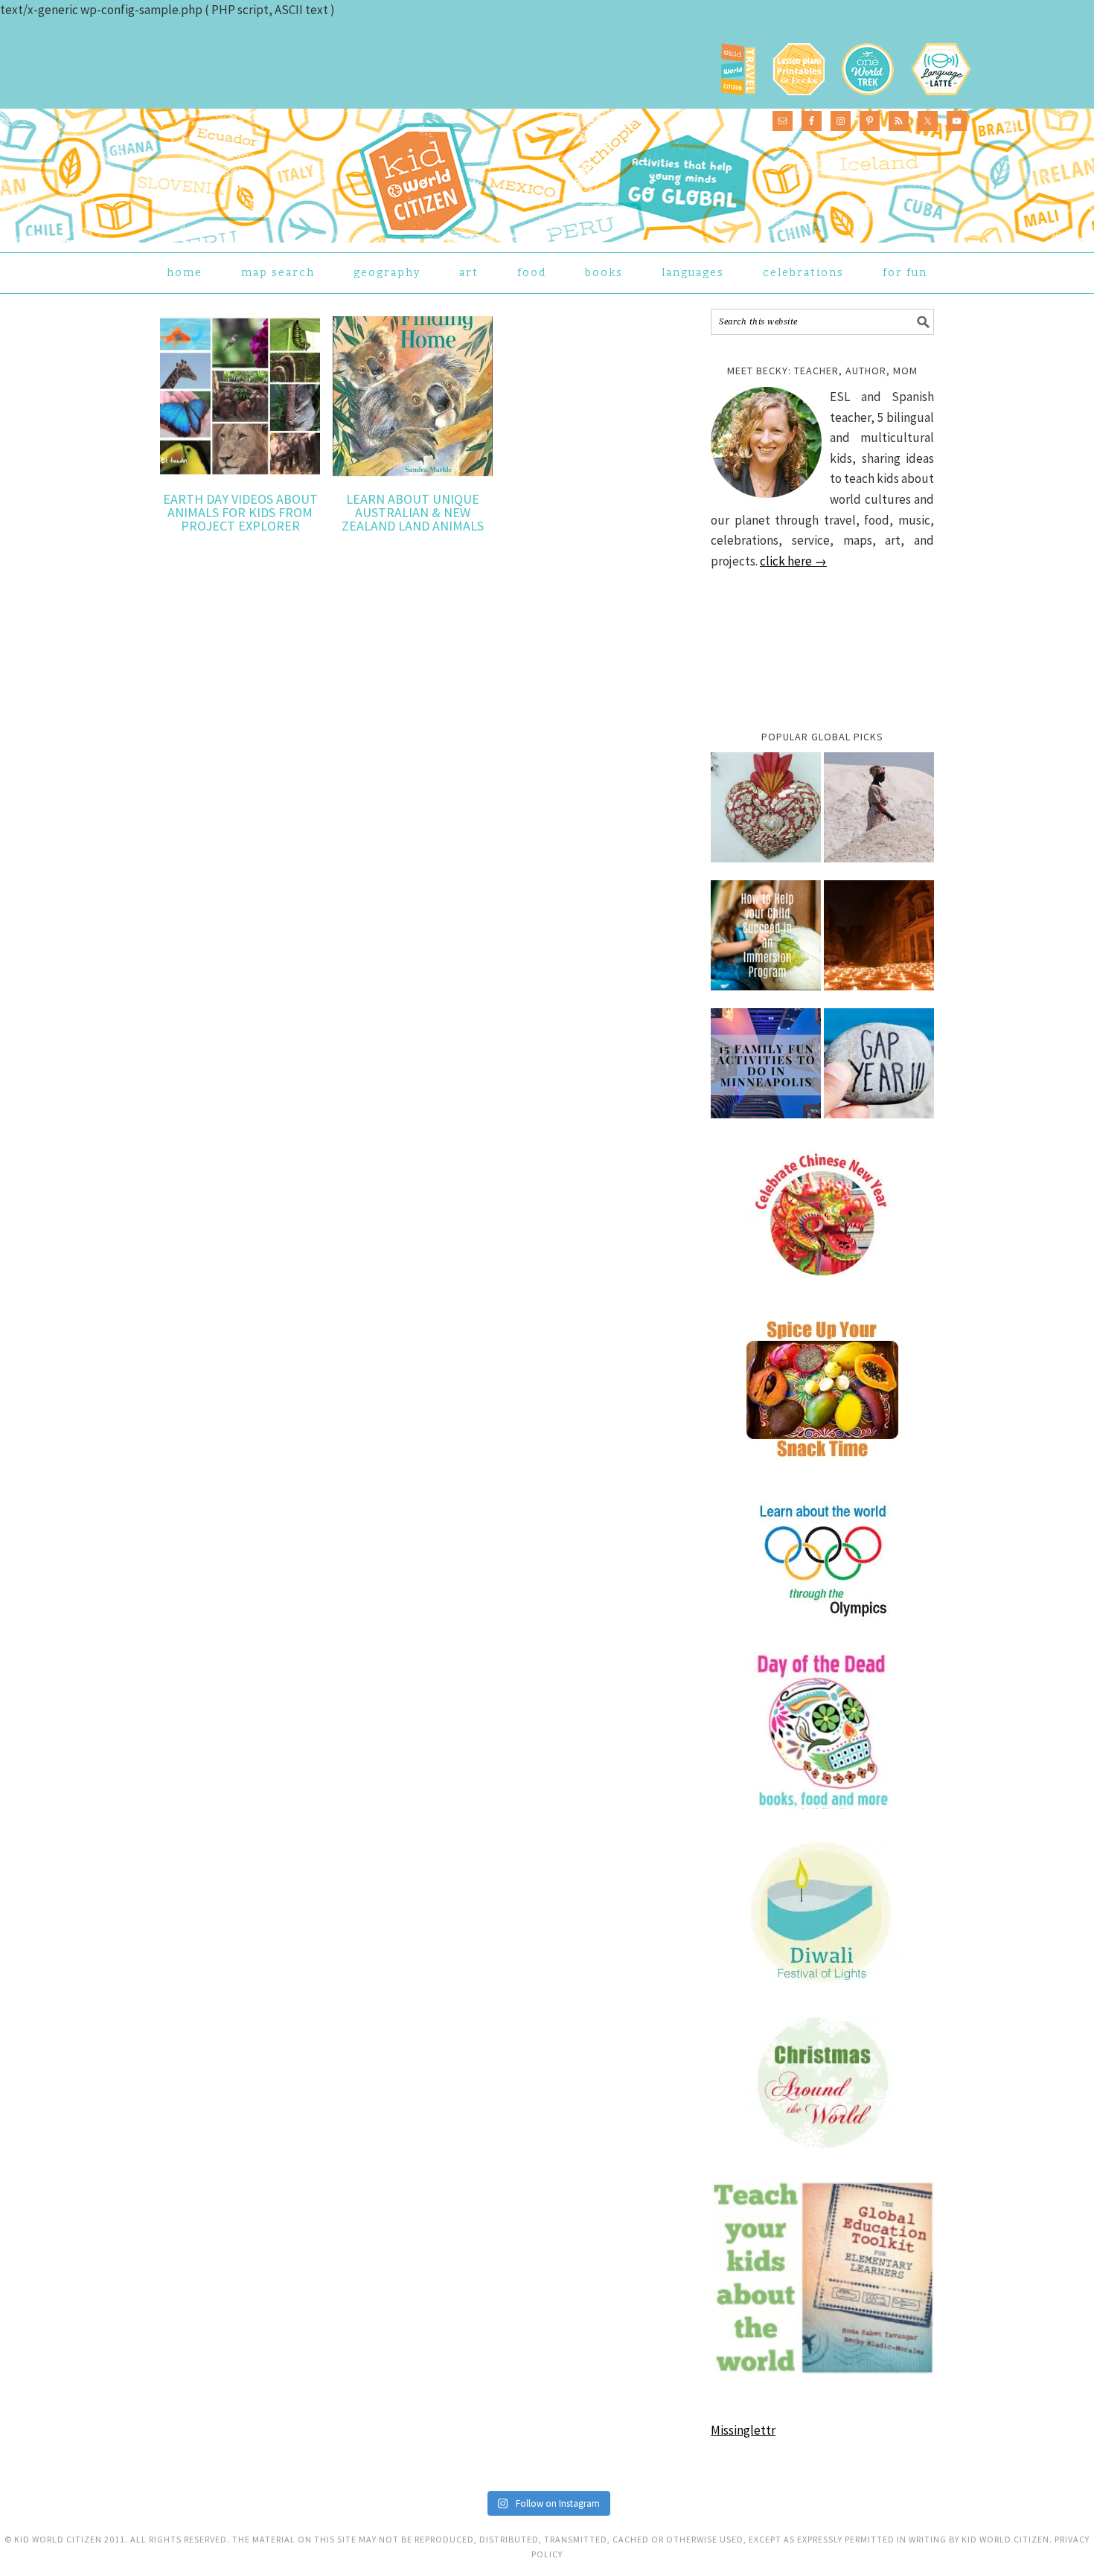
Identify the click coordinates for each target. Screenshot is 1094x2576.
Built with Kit (678, 1370)
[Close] (787, 1171)
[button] (417, 1328)
